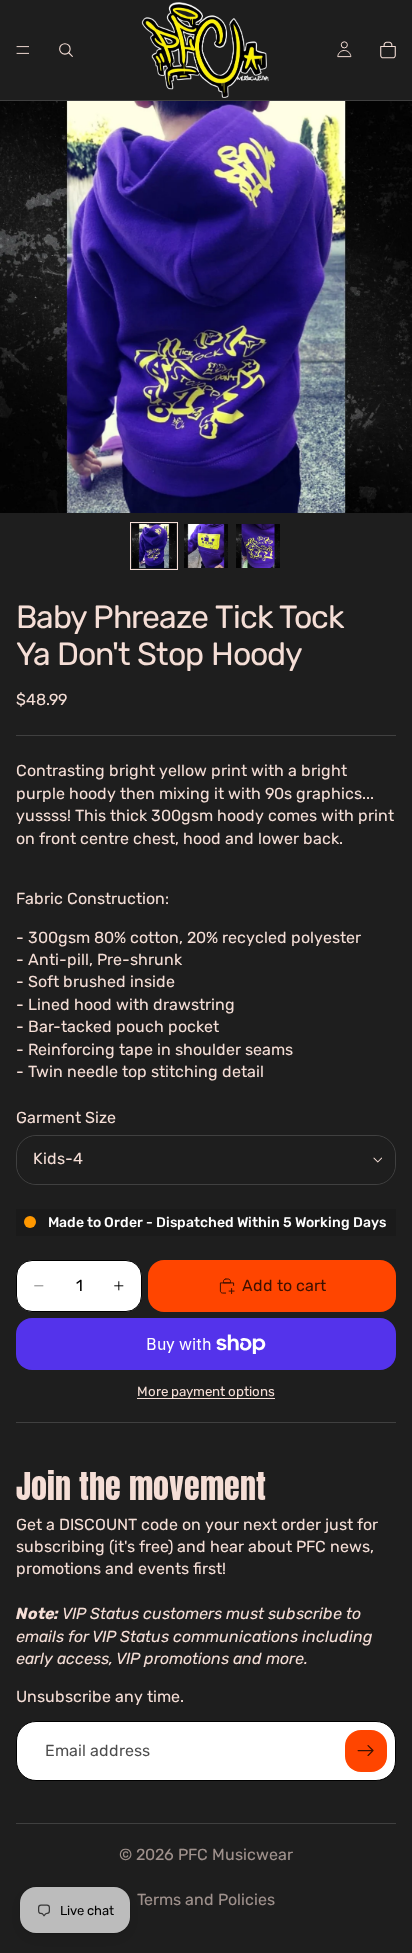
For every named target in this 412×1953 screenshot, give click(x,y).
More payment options (206, 1391)
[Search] (66, 50)
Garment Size (66, 1117)
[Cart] (388, 50)
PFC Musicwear (235, 1854)
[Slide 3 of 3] (258, 546)
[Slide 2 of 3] (206, 546)
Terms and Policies (206, 1899)
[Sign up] (366, 1751)
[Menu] (23, 50)
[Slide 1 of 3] (154, 546)
